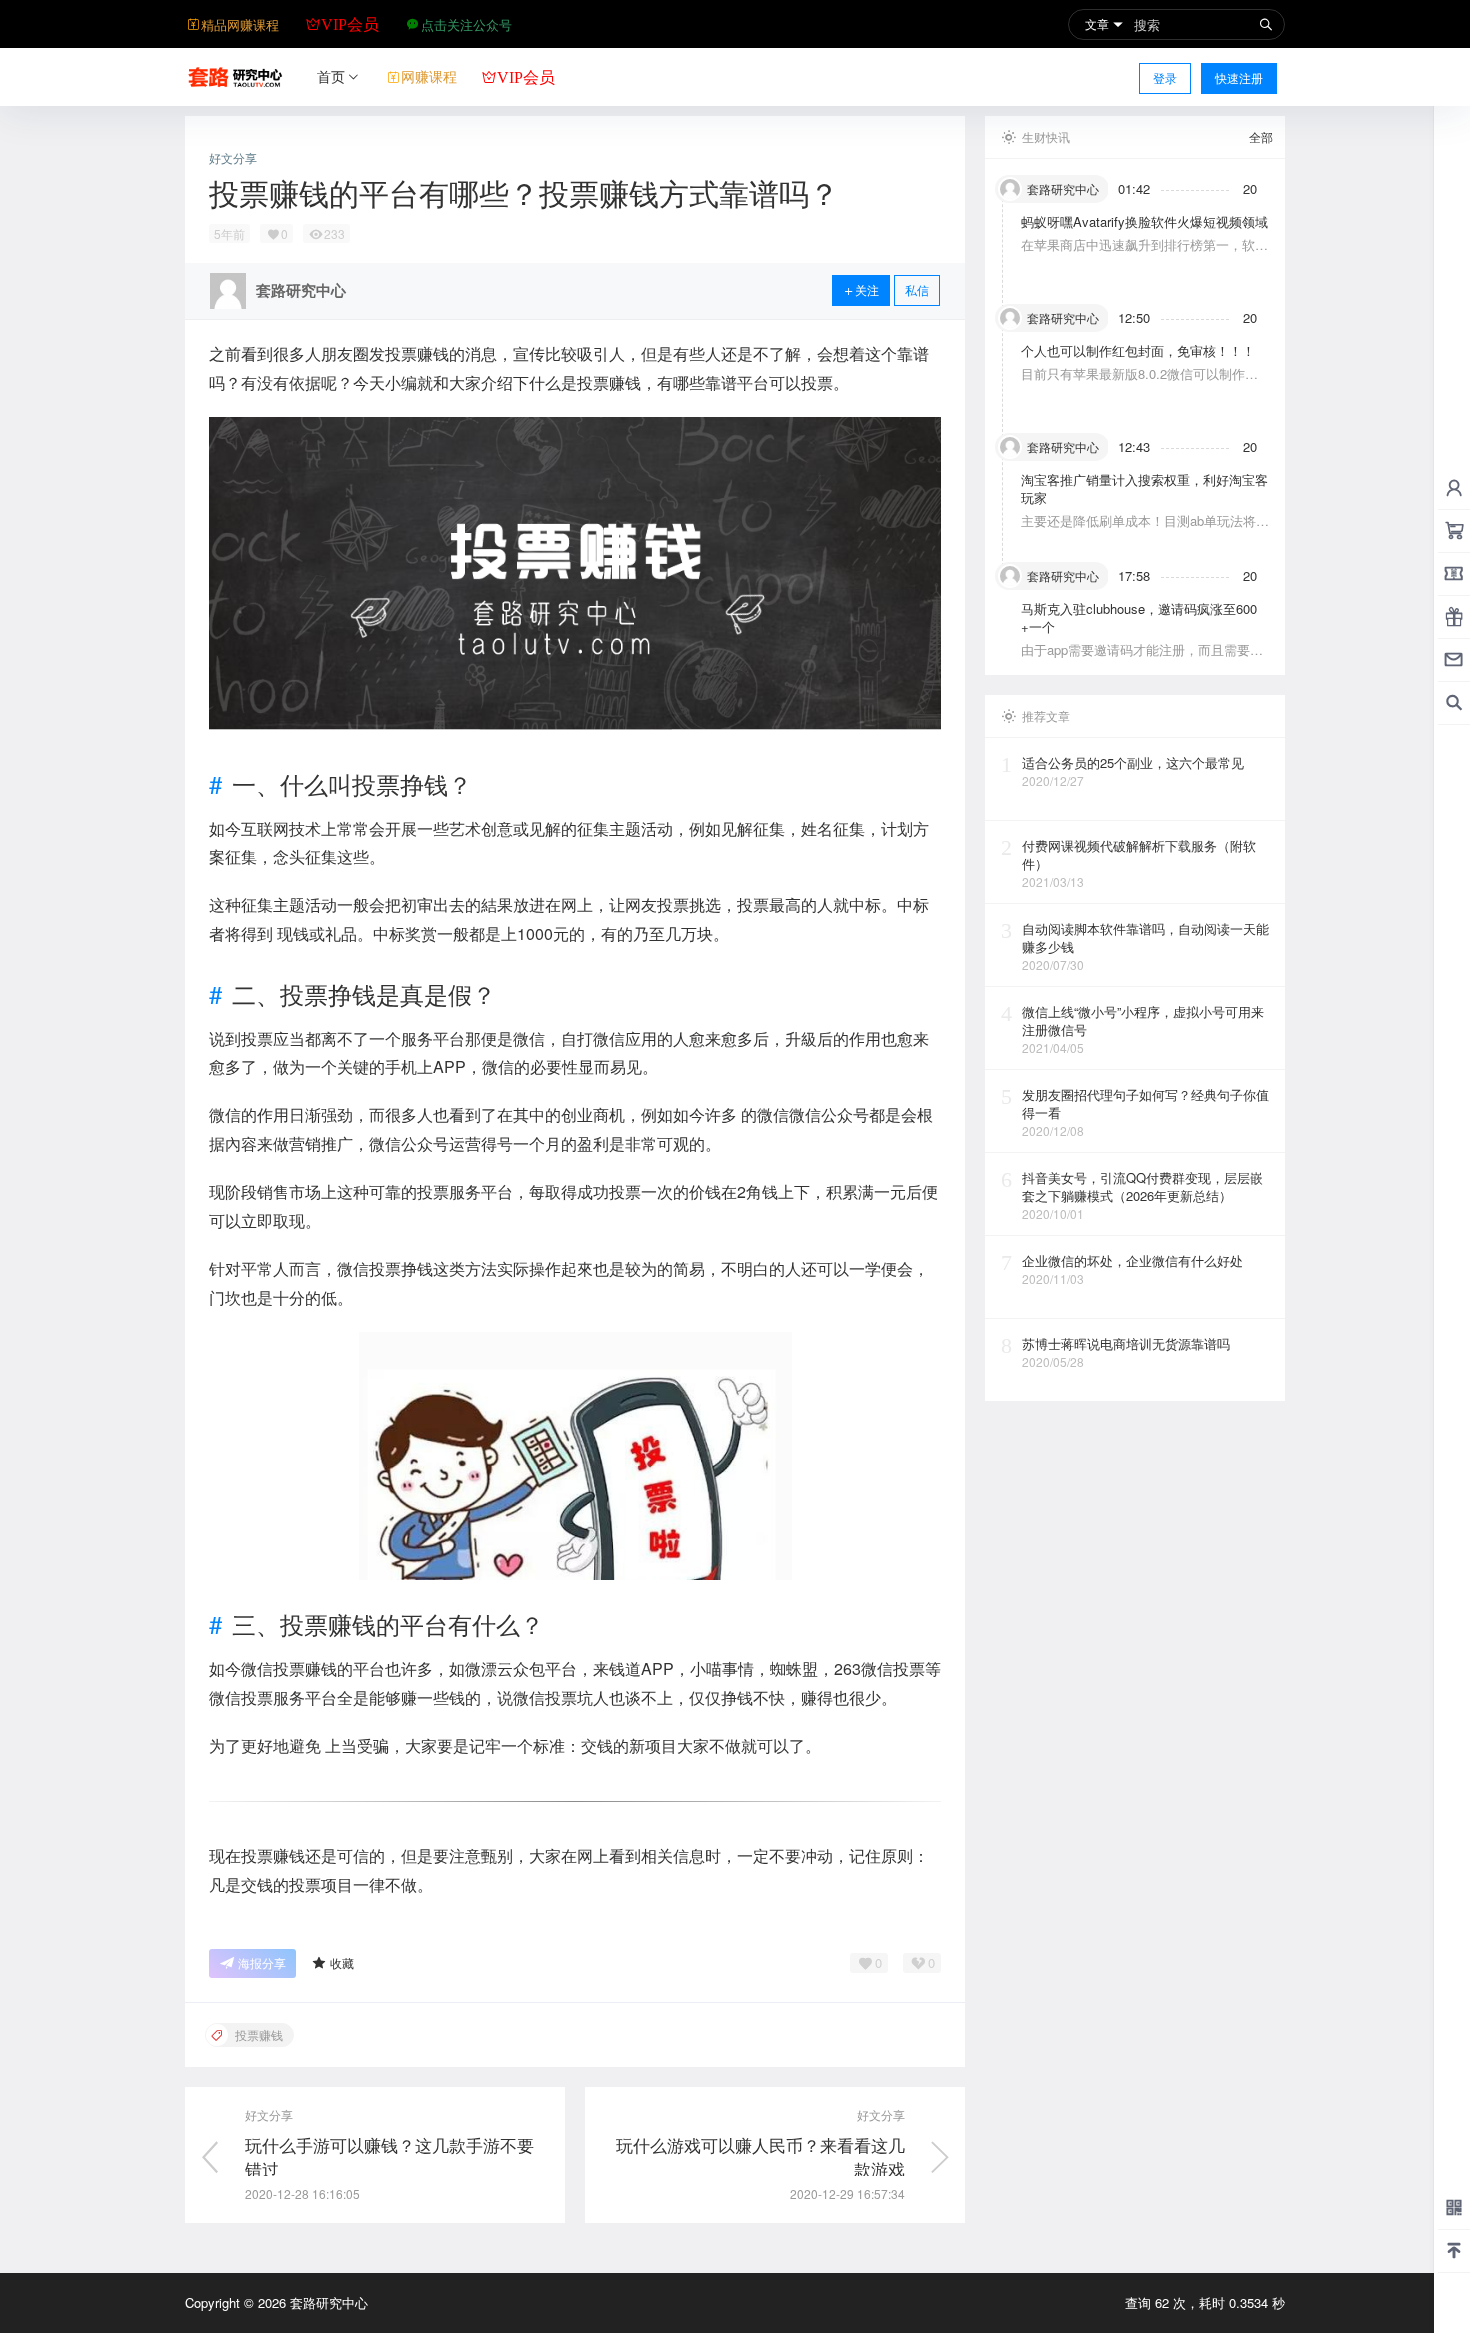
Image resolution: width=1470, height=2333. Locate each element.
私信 (917, 289)
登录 (1165, 77)
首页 (331, 76)
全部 (1261, 137)
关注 (867, 289)
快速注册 (1239, 77)
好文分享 (233, 158)
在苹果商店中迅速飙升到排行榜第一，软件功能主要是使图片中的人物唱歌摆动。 (1144, 253)
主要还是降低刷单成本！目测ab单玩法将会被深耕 (1145, 529)
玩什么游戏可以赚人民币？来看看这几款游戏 (760, 2156)
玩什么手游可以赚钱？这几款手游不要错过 (389, 2156)
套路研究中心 (327, 2302)
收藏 (342, 1962)
